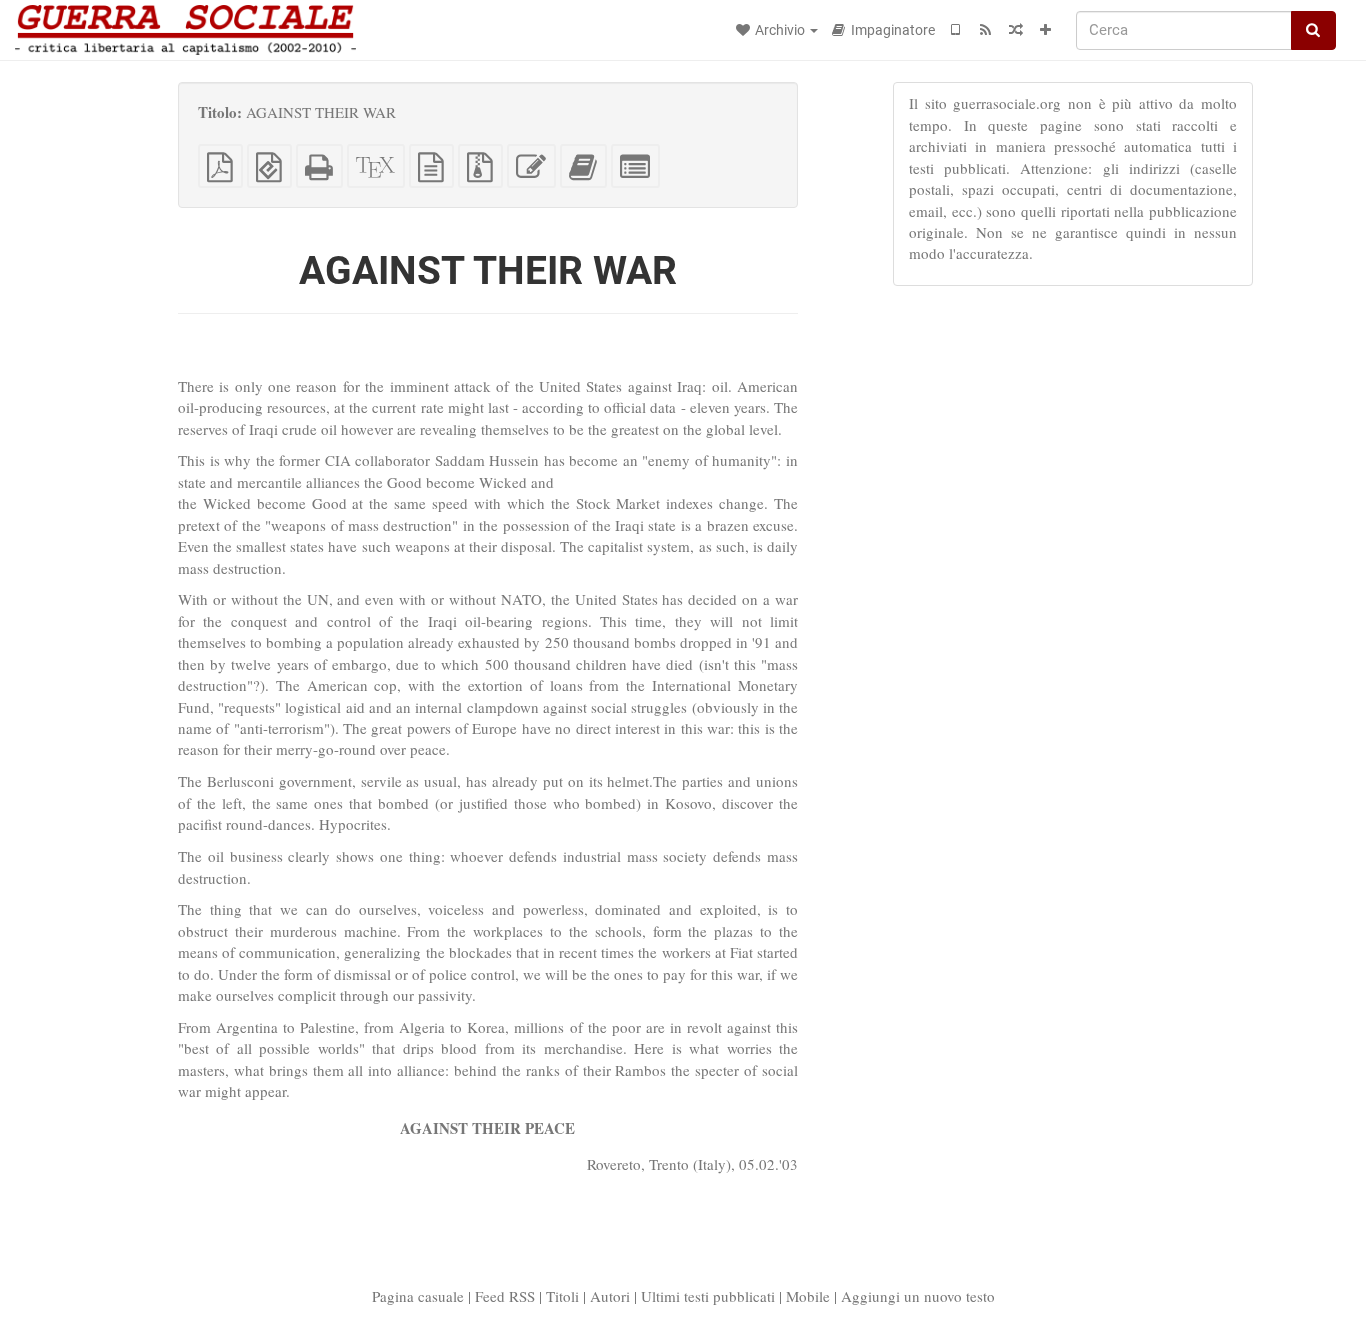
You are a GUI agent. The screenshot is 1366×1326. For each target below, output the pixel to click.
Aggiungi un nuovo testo (918, 1296)
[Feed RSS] (986, 30)
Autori (610, 1296)
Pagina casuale (418, 1296)
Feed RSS (505, 1296)
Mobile (808, 1296)
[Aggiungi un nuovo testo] (1046, 30)
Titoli (562, 1296)
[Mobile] (956, 30)
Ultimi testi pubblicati (708, 1296)
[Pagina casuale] (1016, 30)
